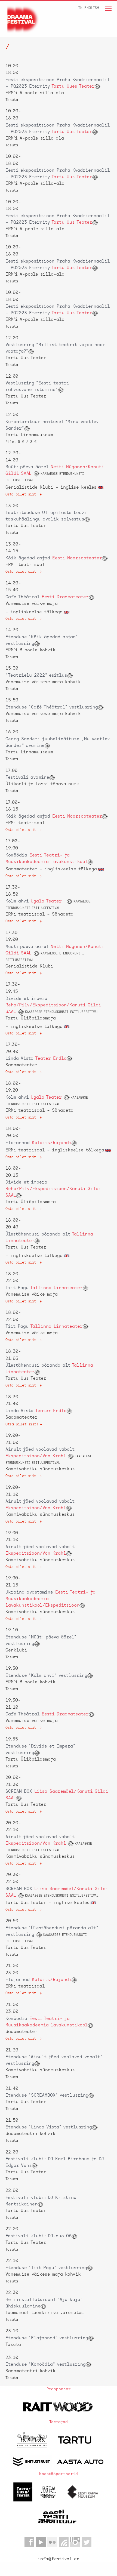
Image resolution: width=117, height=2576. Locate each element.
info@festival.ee (59, 2559)
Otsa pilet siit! (22, 1424)
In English (89, 8)
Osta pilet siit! (22, 494)
